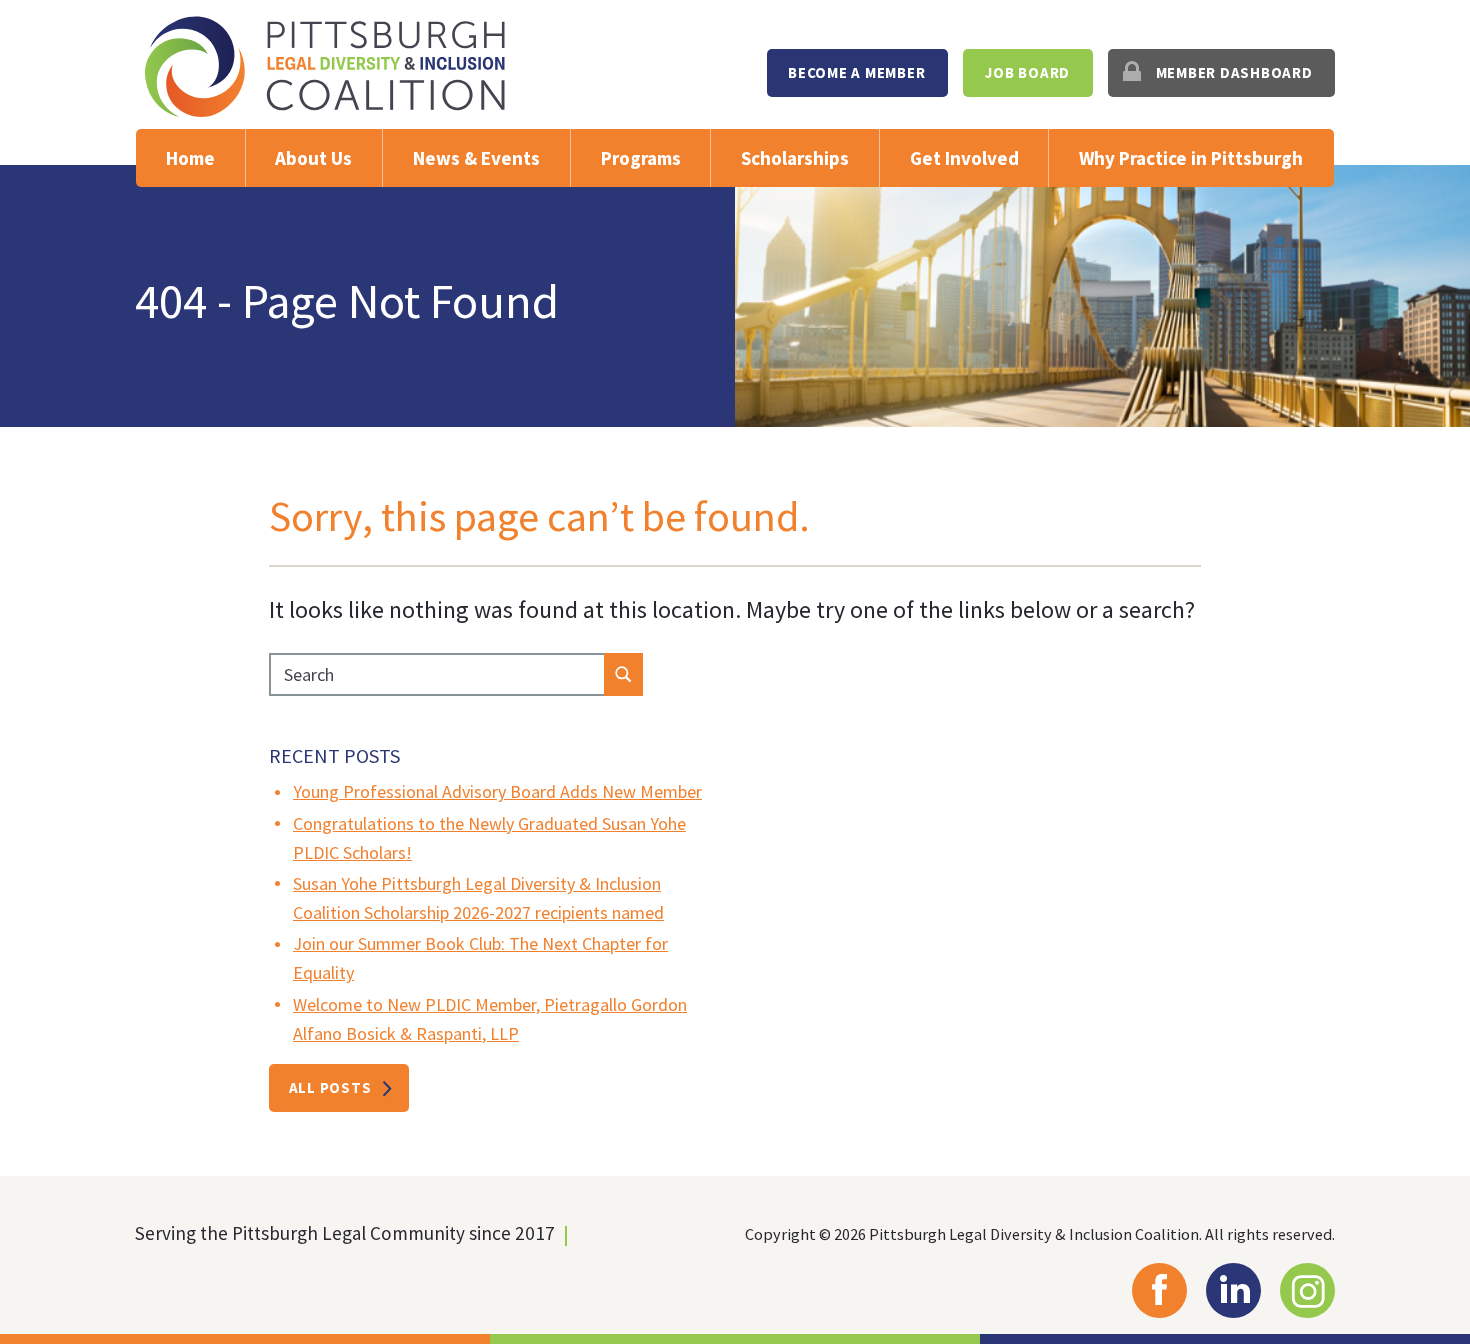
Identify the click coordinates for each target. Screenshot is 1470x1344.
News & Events (476, 158)
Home (190, 158)
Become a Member (856, 72)
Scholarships (795, 158)
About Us (313, 158)
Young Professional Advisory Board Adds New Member (497, 791)
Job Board (1027, 72)
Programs (641, 158)
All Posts (330, 1087)
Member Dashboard (1234, 72)
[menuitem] (857, 73)
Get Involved (964, 158)
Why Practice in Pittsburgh (1191, 158)
